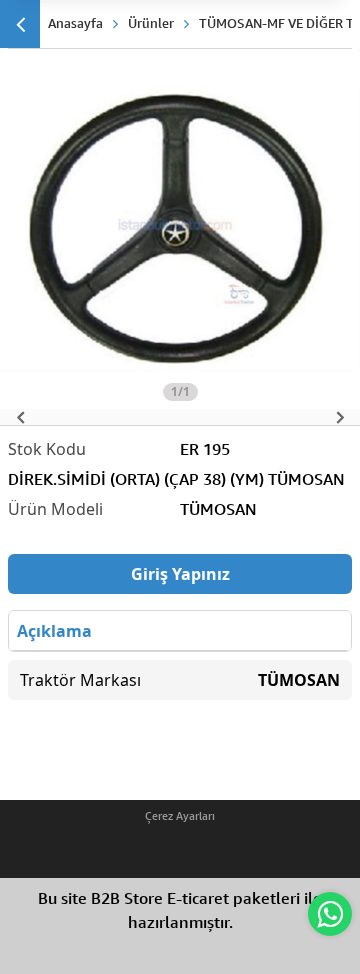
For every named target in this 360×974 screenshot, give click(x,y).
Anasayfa (75, 23)
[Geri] (20, 24)
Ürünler (151, 23)
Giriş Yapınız (180, 574)
